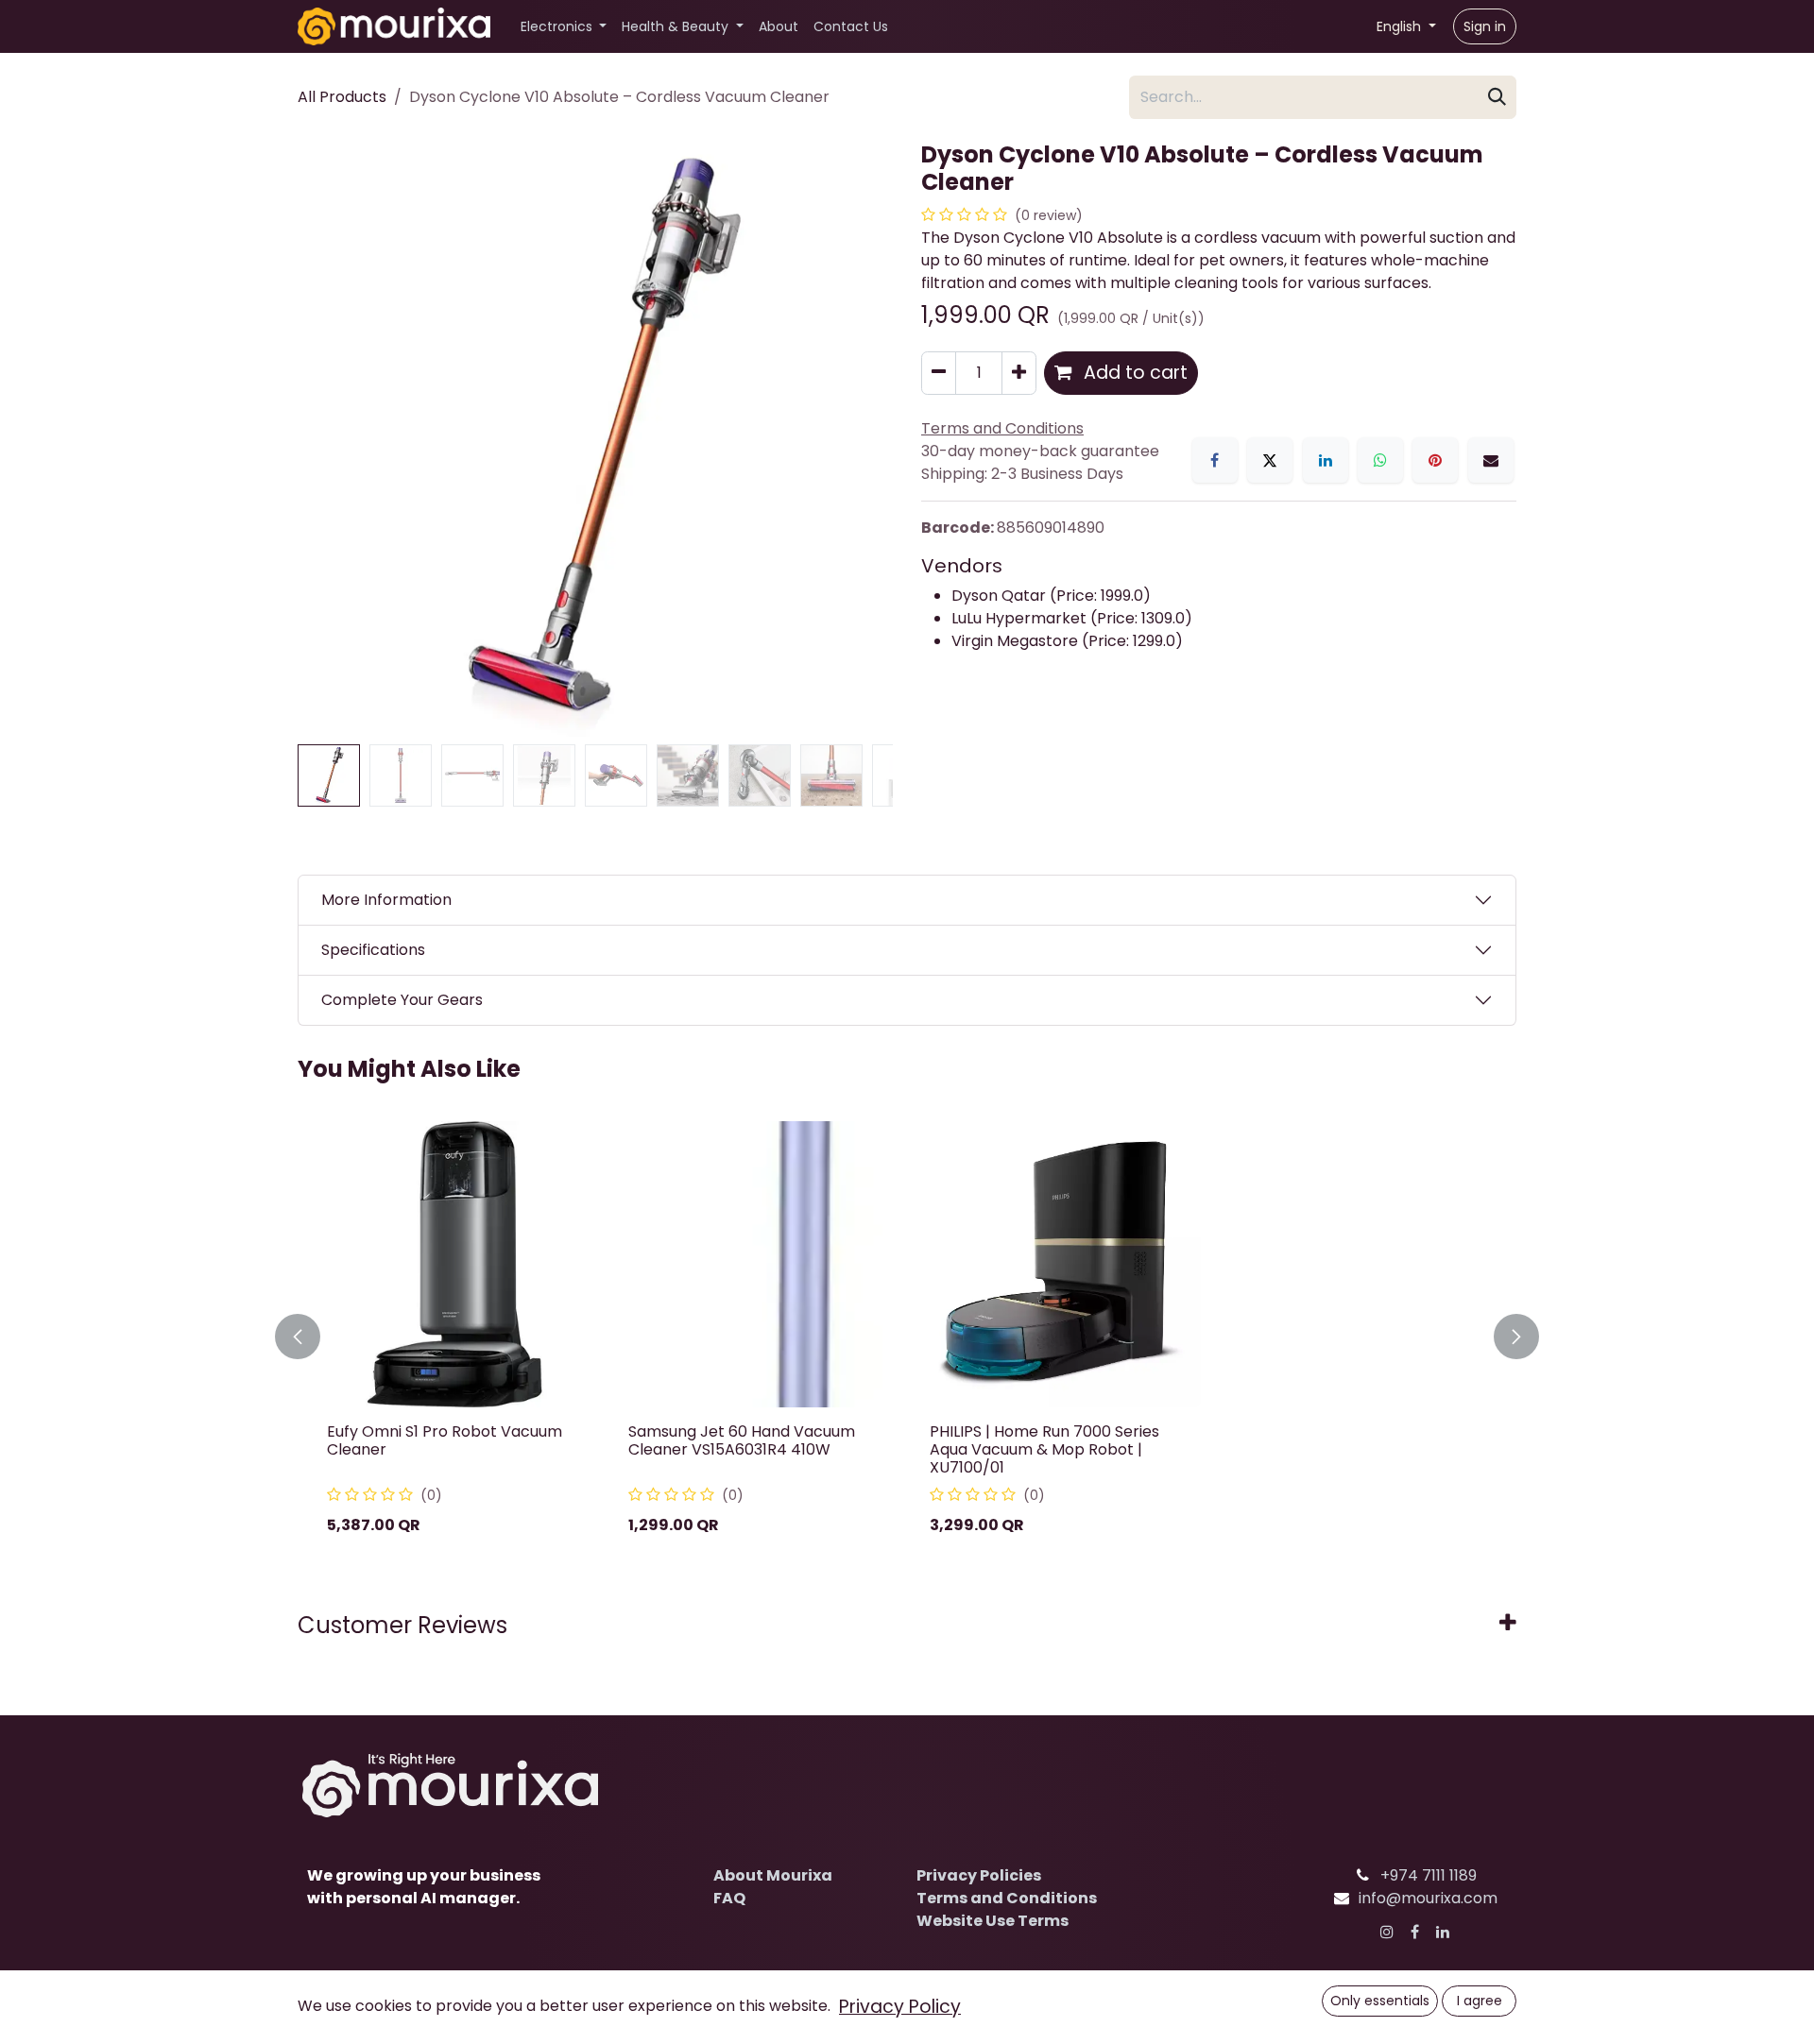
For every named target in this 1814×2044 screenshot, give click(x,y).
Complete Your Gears (402, 1000)
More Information (386, 900)
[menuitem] (564, 27)
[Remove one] (939, 373)
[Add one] (1019, 373)
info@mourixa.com (1428, 1898)
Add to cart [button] (1133, 373)
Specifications (373, 950)
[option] (907, 1337)
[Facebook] (1215, 460)
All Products (342, 97)
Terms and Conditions (1007, 1898)
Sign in (1485, 26)
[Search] (1497, 97)
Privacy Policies (979, 1875)
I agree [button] (1480, 2001)
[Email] (1491, 460)
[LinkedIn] (1326, 460)
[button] (327, 439)
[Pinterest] (1435, 460)
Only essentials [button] (1380, 2001)
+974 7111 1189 (1429, 1875)
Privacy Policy (900, 2007)
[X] (1270, 460)
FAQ (729, 1898)
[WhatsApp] (1380, 460)
